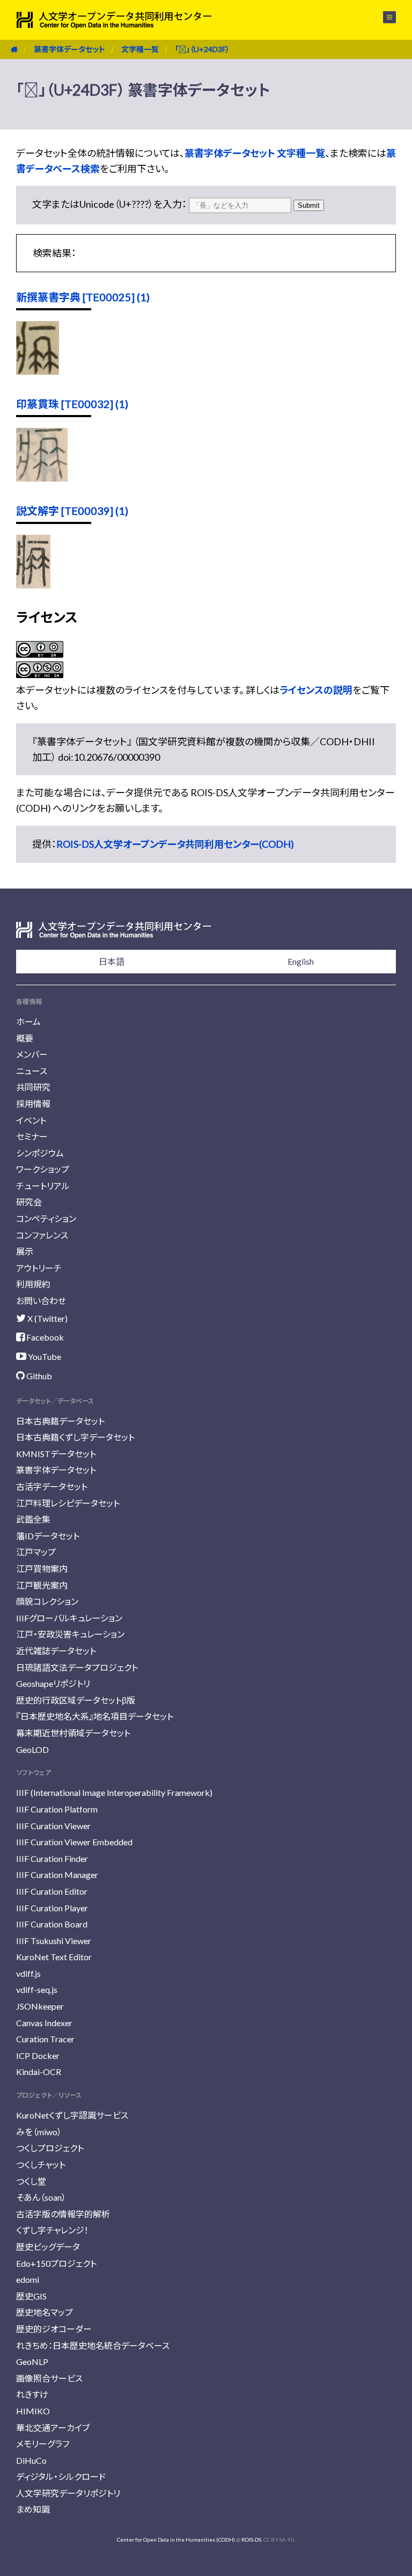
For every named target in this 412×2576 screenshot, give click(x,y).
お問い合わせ (41, 1301)
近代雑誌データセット (56, 1651)
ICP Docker (38, 2055)
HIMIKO (33, 2411)
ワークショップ (43, 1169)
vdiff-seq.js (37, 1989)
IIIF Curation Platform (57, 1809)
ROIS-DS (251, 2539)
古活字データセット (52, 1486)
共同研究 (33, 1087)
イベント (31, 1120)
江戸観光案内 (42, 1585)
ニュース (32, 1071)
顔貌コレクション (47, 1601)
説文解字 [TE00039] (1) (72, 511)
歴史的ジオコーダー (54, 2329)
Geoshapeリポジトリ (53, 1683)
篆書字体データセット (69, 49)
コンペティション (46, 1218)
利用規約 (33, 1284)
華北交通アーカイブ (53, 2428)
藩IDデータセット (48, 1536)
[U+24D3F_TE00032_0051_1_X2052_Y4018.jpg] (42, 478)
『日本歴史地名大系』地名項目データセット (95, 1716)
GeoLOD (32, 1749)
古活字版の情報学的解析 (63, 2214)
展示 (25, 1251)
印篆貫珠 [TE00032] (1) (72, 404)
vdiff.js (28, 1973)
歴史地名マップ (45, 2312)
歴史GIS (31, 2296)
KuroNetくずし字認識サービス (72, 2115)
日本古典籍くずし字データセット (75, 1437)
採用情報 (33, 1104)
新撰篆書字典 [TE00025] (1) (83, 297)
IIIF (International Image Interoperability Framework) (114, 1792)
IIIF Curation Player (52, 1908)
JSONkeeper (40, 2006)
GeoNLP (32, 2362)
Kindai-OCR (39, 2072)
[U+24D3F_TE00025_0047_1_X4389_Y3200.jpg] (38, 371)
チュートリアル (43, 1186)
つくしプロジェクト (50, 2148)
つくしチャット (41, 2164)
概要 (25, 1038)
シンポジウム (40, 1153)
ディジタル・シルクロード (61, 2476)
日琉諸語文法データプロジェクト (77, 1667)
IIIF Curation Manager (57, 1875)
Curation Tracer (45, 2039)
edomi (28, 2279)
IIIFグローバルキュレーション (69, 1618)
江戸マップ (36, 1552)
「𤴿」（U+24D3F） (202, 49)
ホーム (28, 1021)
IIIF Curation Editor (52, 1891)
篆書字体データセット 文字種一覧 (255, 153)
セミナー (32, 1136)
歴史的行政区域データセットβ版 (76, 1700)
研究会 (29, 1202)
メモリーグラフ (43, 2444)
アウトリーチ (39, 1268)
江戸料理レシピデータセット (68, 1503)
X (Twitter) (47, 1318)
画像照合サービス (49, 2378)
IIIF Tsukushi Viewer (54, 1941)
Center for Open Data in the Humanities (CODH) (176, 2539)
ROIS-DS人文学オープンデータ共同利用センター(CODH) (175, 844)
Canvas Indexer (44, 2023)
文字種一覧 (140, 49)
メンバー (32, 1054)
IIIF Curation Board (52, 1924)
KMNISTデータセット (56, 1454)
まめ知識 (33, 2509)
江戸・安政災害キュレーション (70, 1634)
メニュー (383, 17)
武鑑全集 (33, 1519)
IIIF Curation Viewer (53, 1826)
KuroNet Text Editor (54, 1957)
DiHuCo (31, 2460)
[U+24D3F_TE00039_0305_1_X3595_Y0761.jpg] (33, 585)
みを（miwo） (39, 2132)
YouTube (44, 1356)
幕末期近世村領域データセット (73, 1733)
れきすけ (32, 2394)
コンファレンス (42, 1235)
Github (38, 1376)
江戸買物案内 (42, 1569)
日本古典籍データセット (60, 1421)
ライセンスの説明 (316, 690)
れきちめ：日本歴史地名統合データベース (93, 2345)
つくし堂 (31, 2181)
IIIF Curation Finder (52, 1858)
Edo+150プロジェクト (56, 2263)
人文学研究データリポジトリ (68, 2493)
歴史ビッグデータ (48, 2247)
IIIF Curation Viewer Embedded (74, 1842)
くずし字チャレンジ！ (52, 2230)
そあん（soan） (41, 2197)
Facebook (44, 1337)
